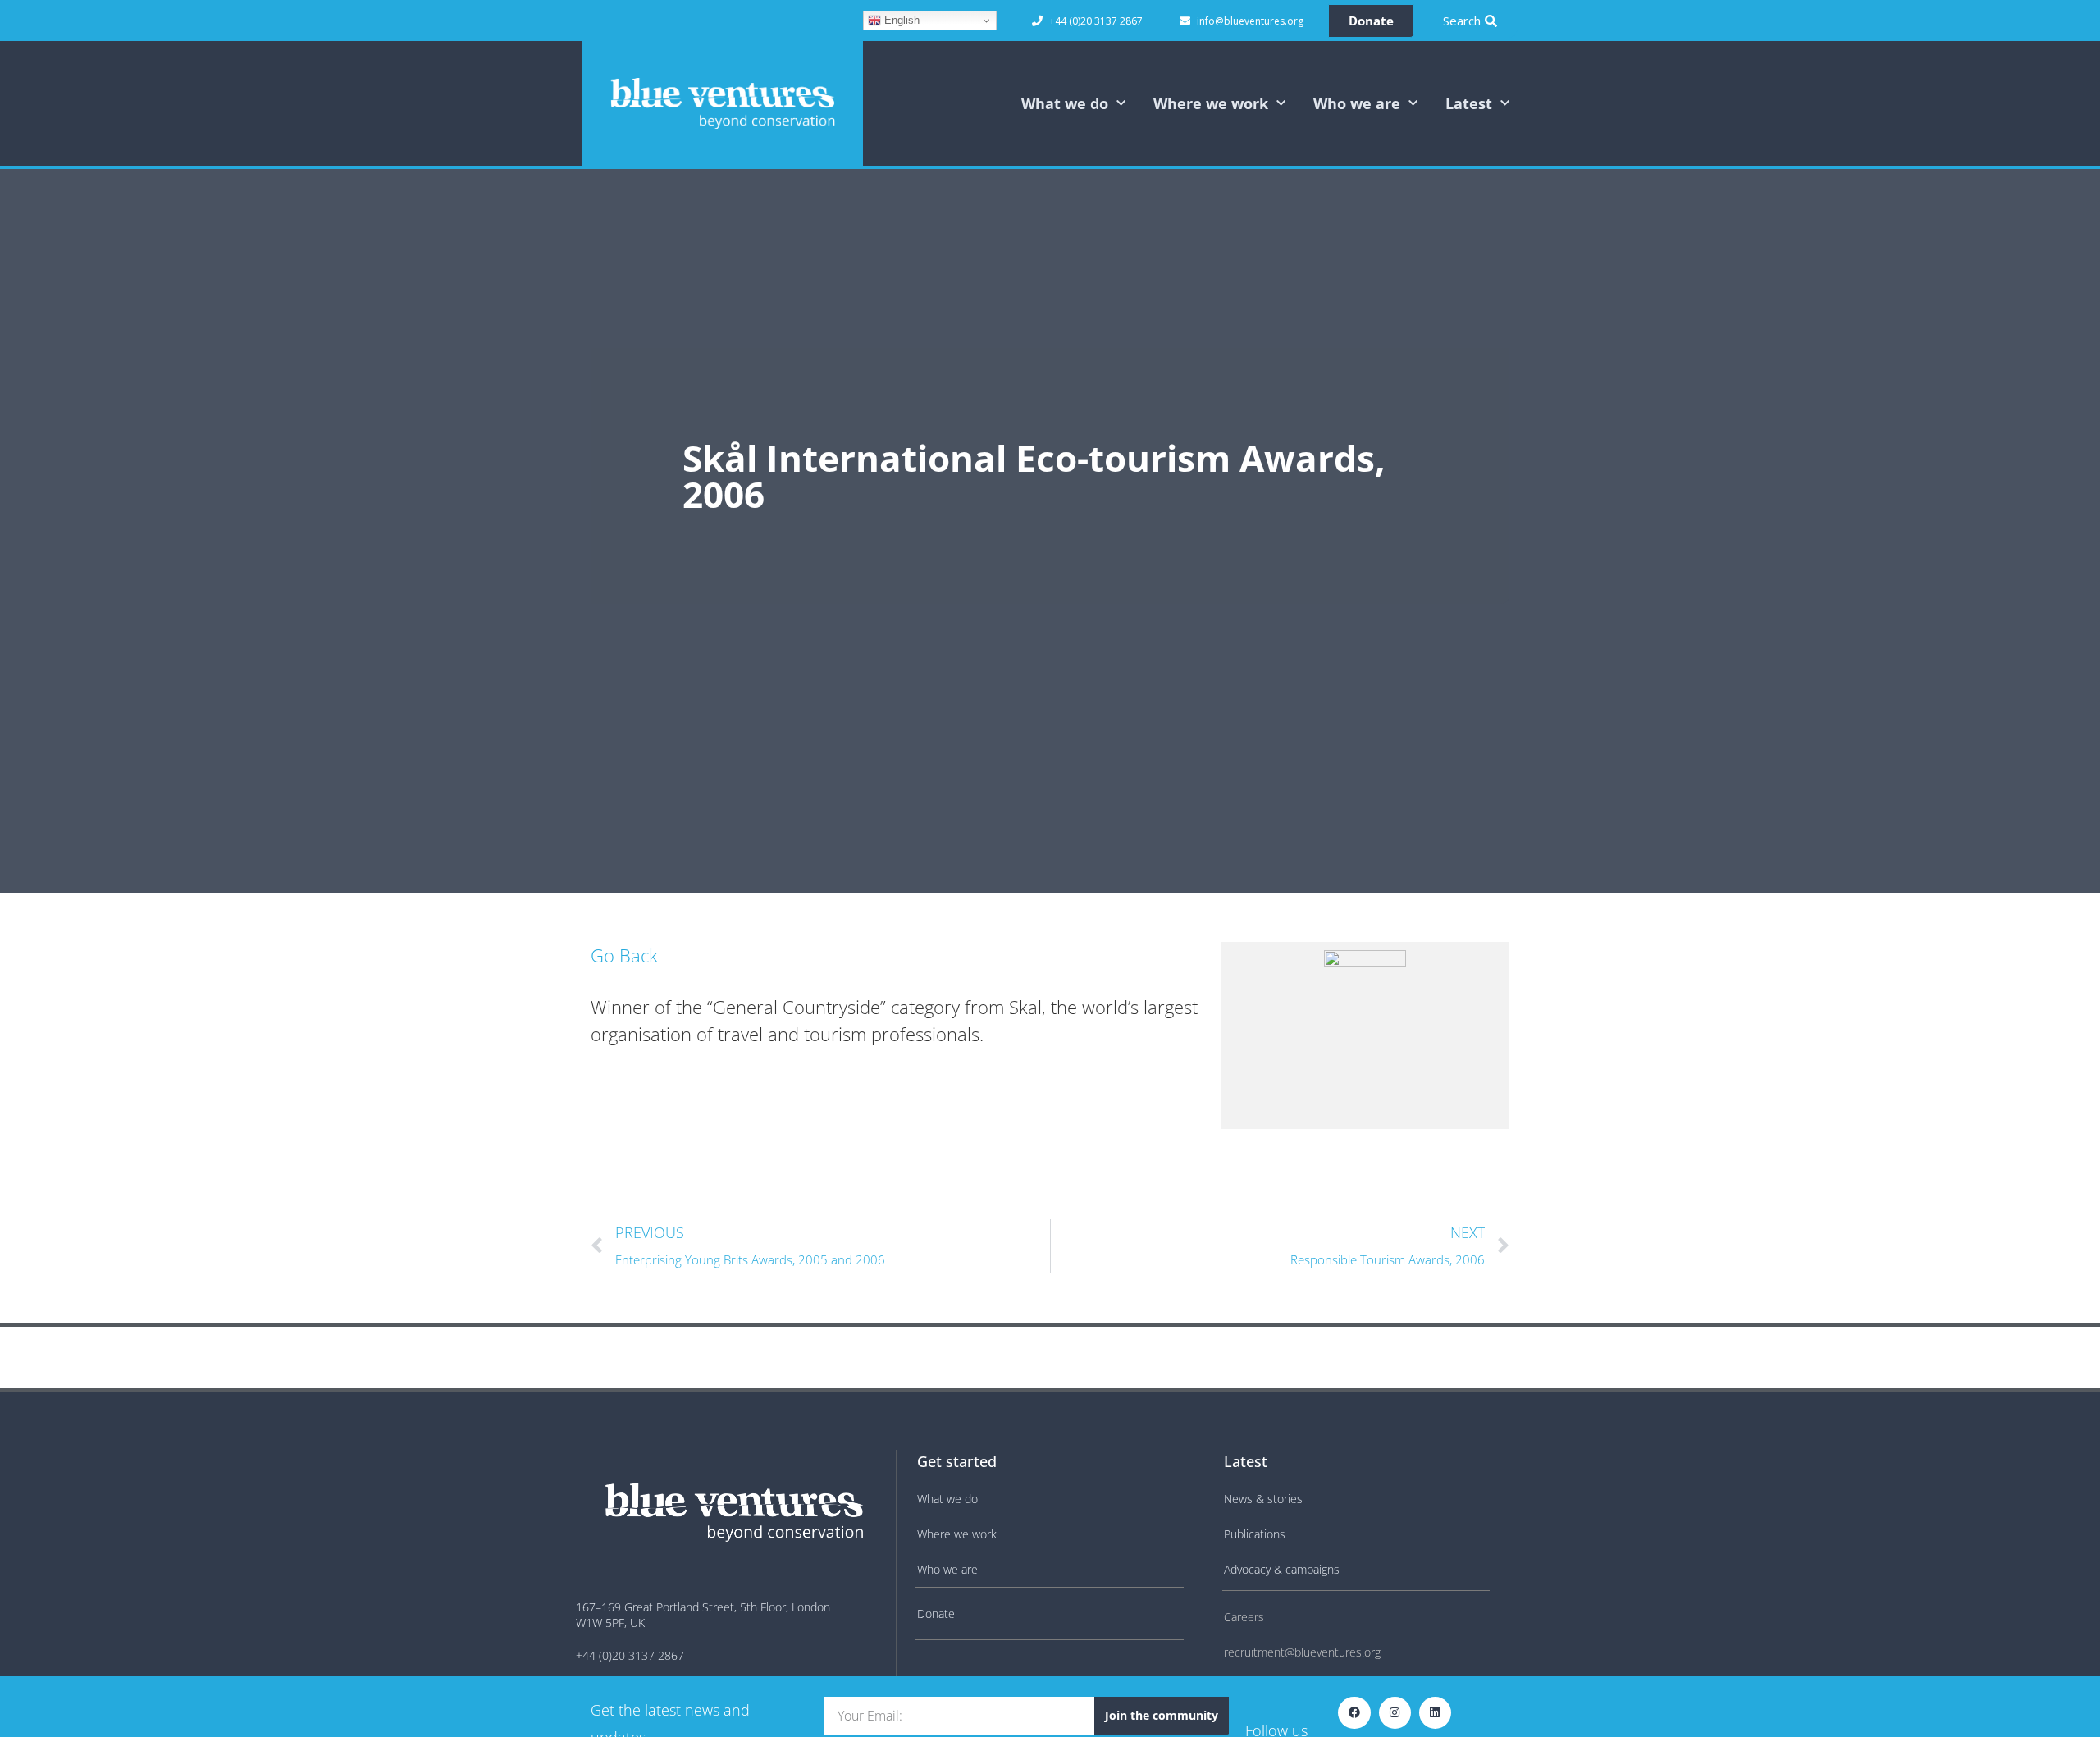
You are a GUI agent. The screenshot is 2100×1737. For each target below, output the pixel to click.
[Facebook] (1354, 1713)
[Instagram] (1395, 1713)
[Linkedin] (1435, 1713)
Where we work (1211, 103)
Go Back (624, 955)
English (900, 20)
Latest (1469, 103)
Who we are (1357, 103)
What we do (1065, 103)
